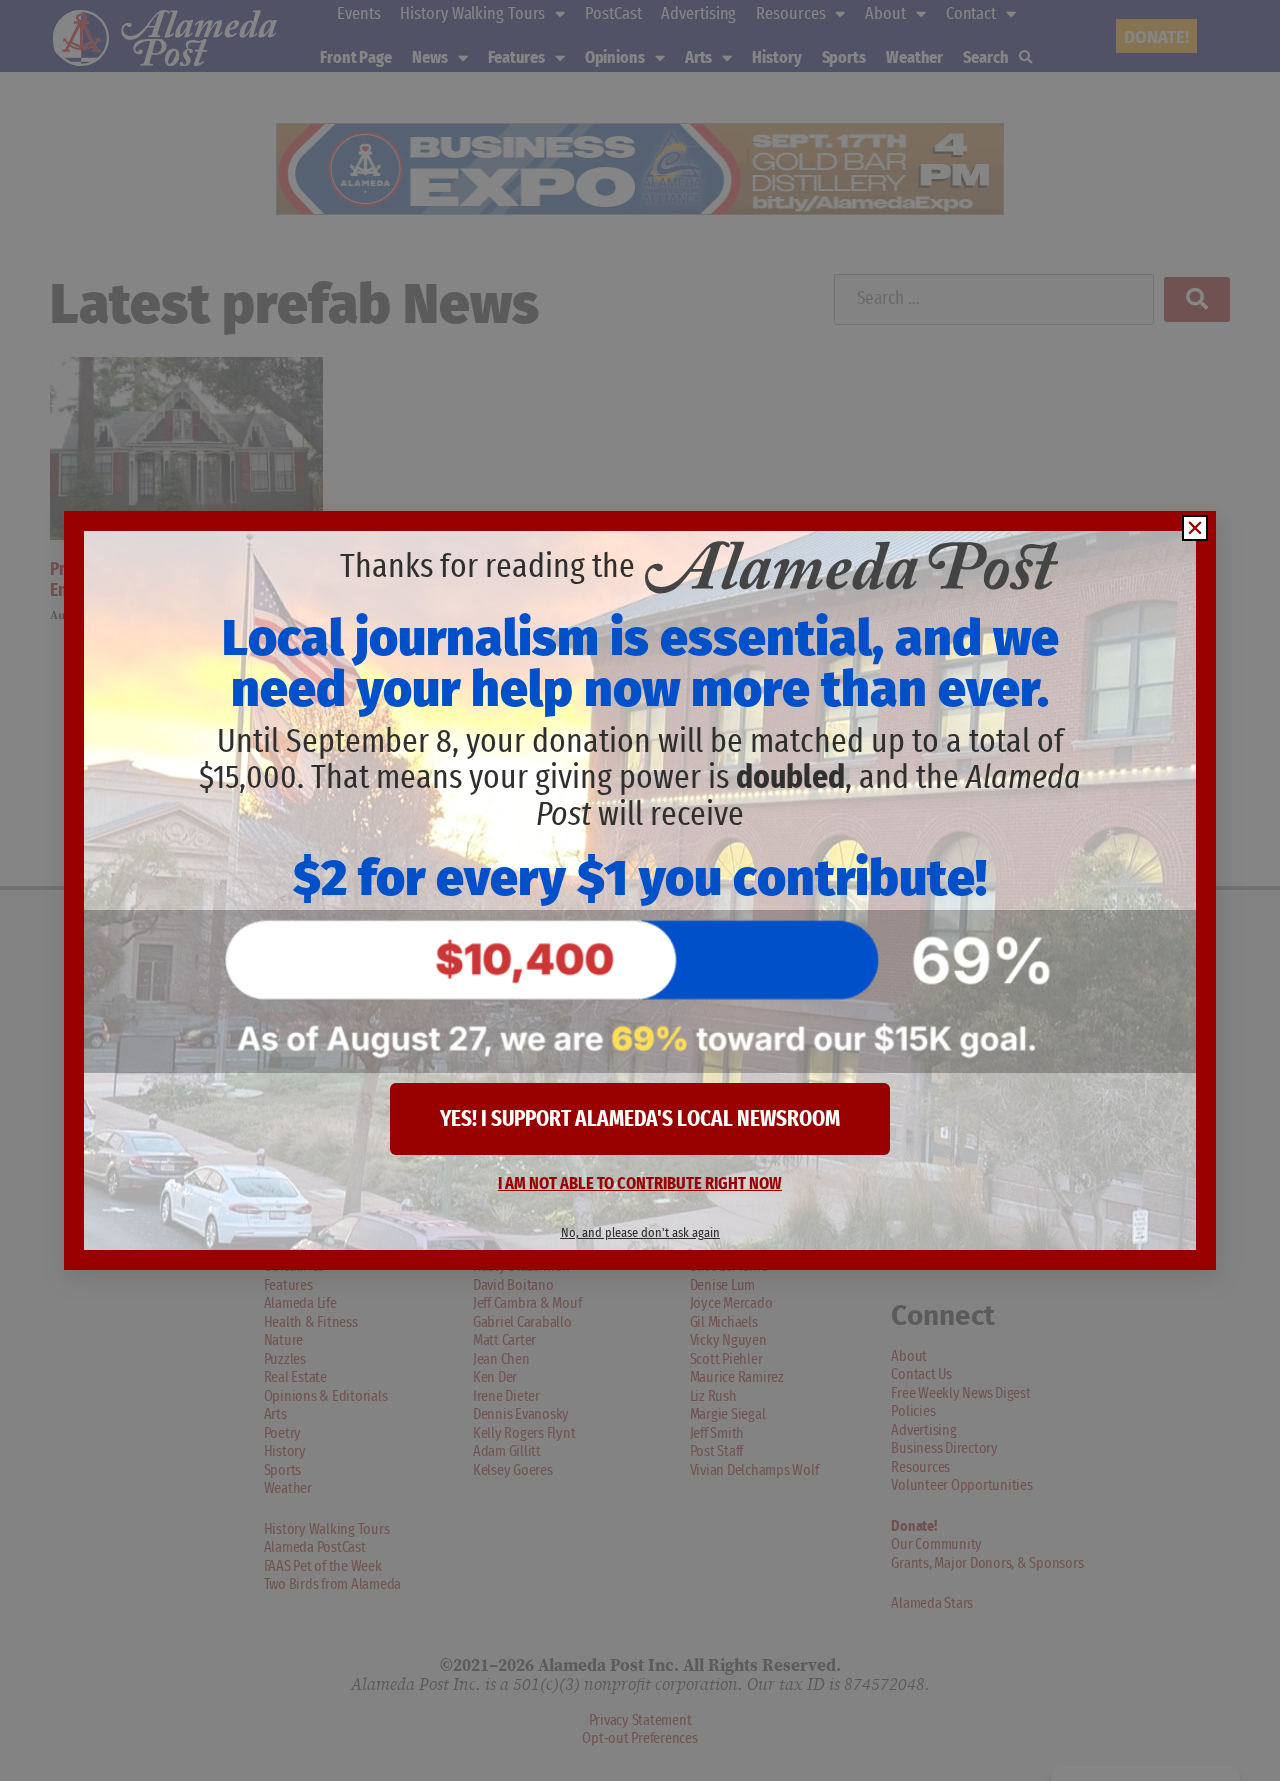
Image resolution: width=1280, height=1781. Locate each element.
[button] (1195, 528)
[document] (640, 890)
